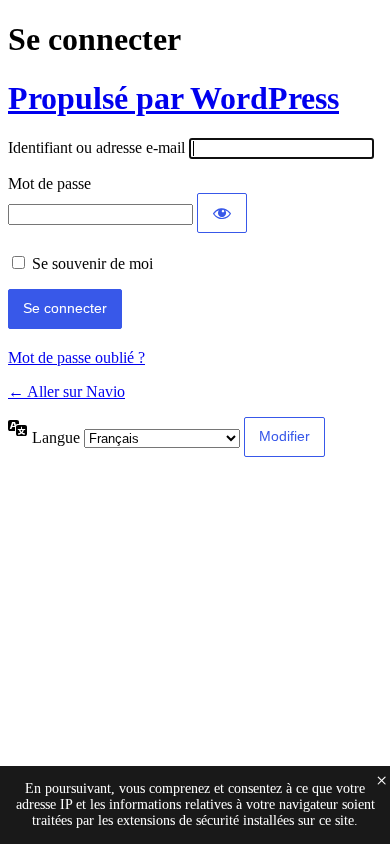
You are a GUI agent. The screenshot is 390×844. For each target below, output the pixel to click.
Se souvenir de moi (92, 263)
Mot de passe (49, 183)
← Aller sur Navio (66, 391)
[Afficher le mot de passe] (222, 213)
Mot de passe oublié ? (76, 357)
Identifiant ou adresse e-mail (96, 147)
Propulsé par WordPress (173, 98)
